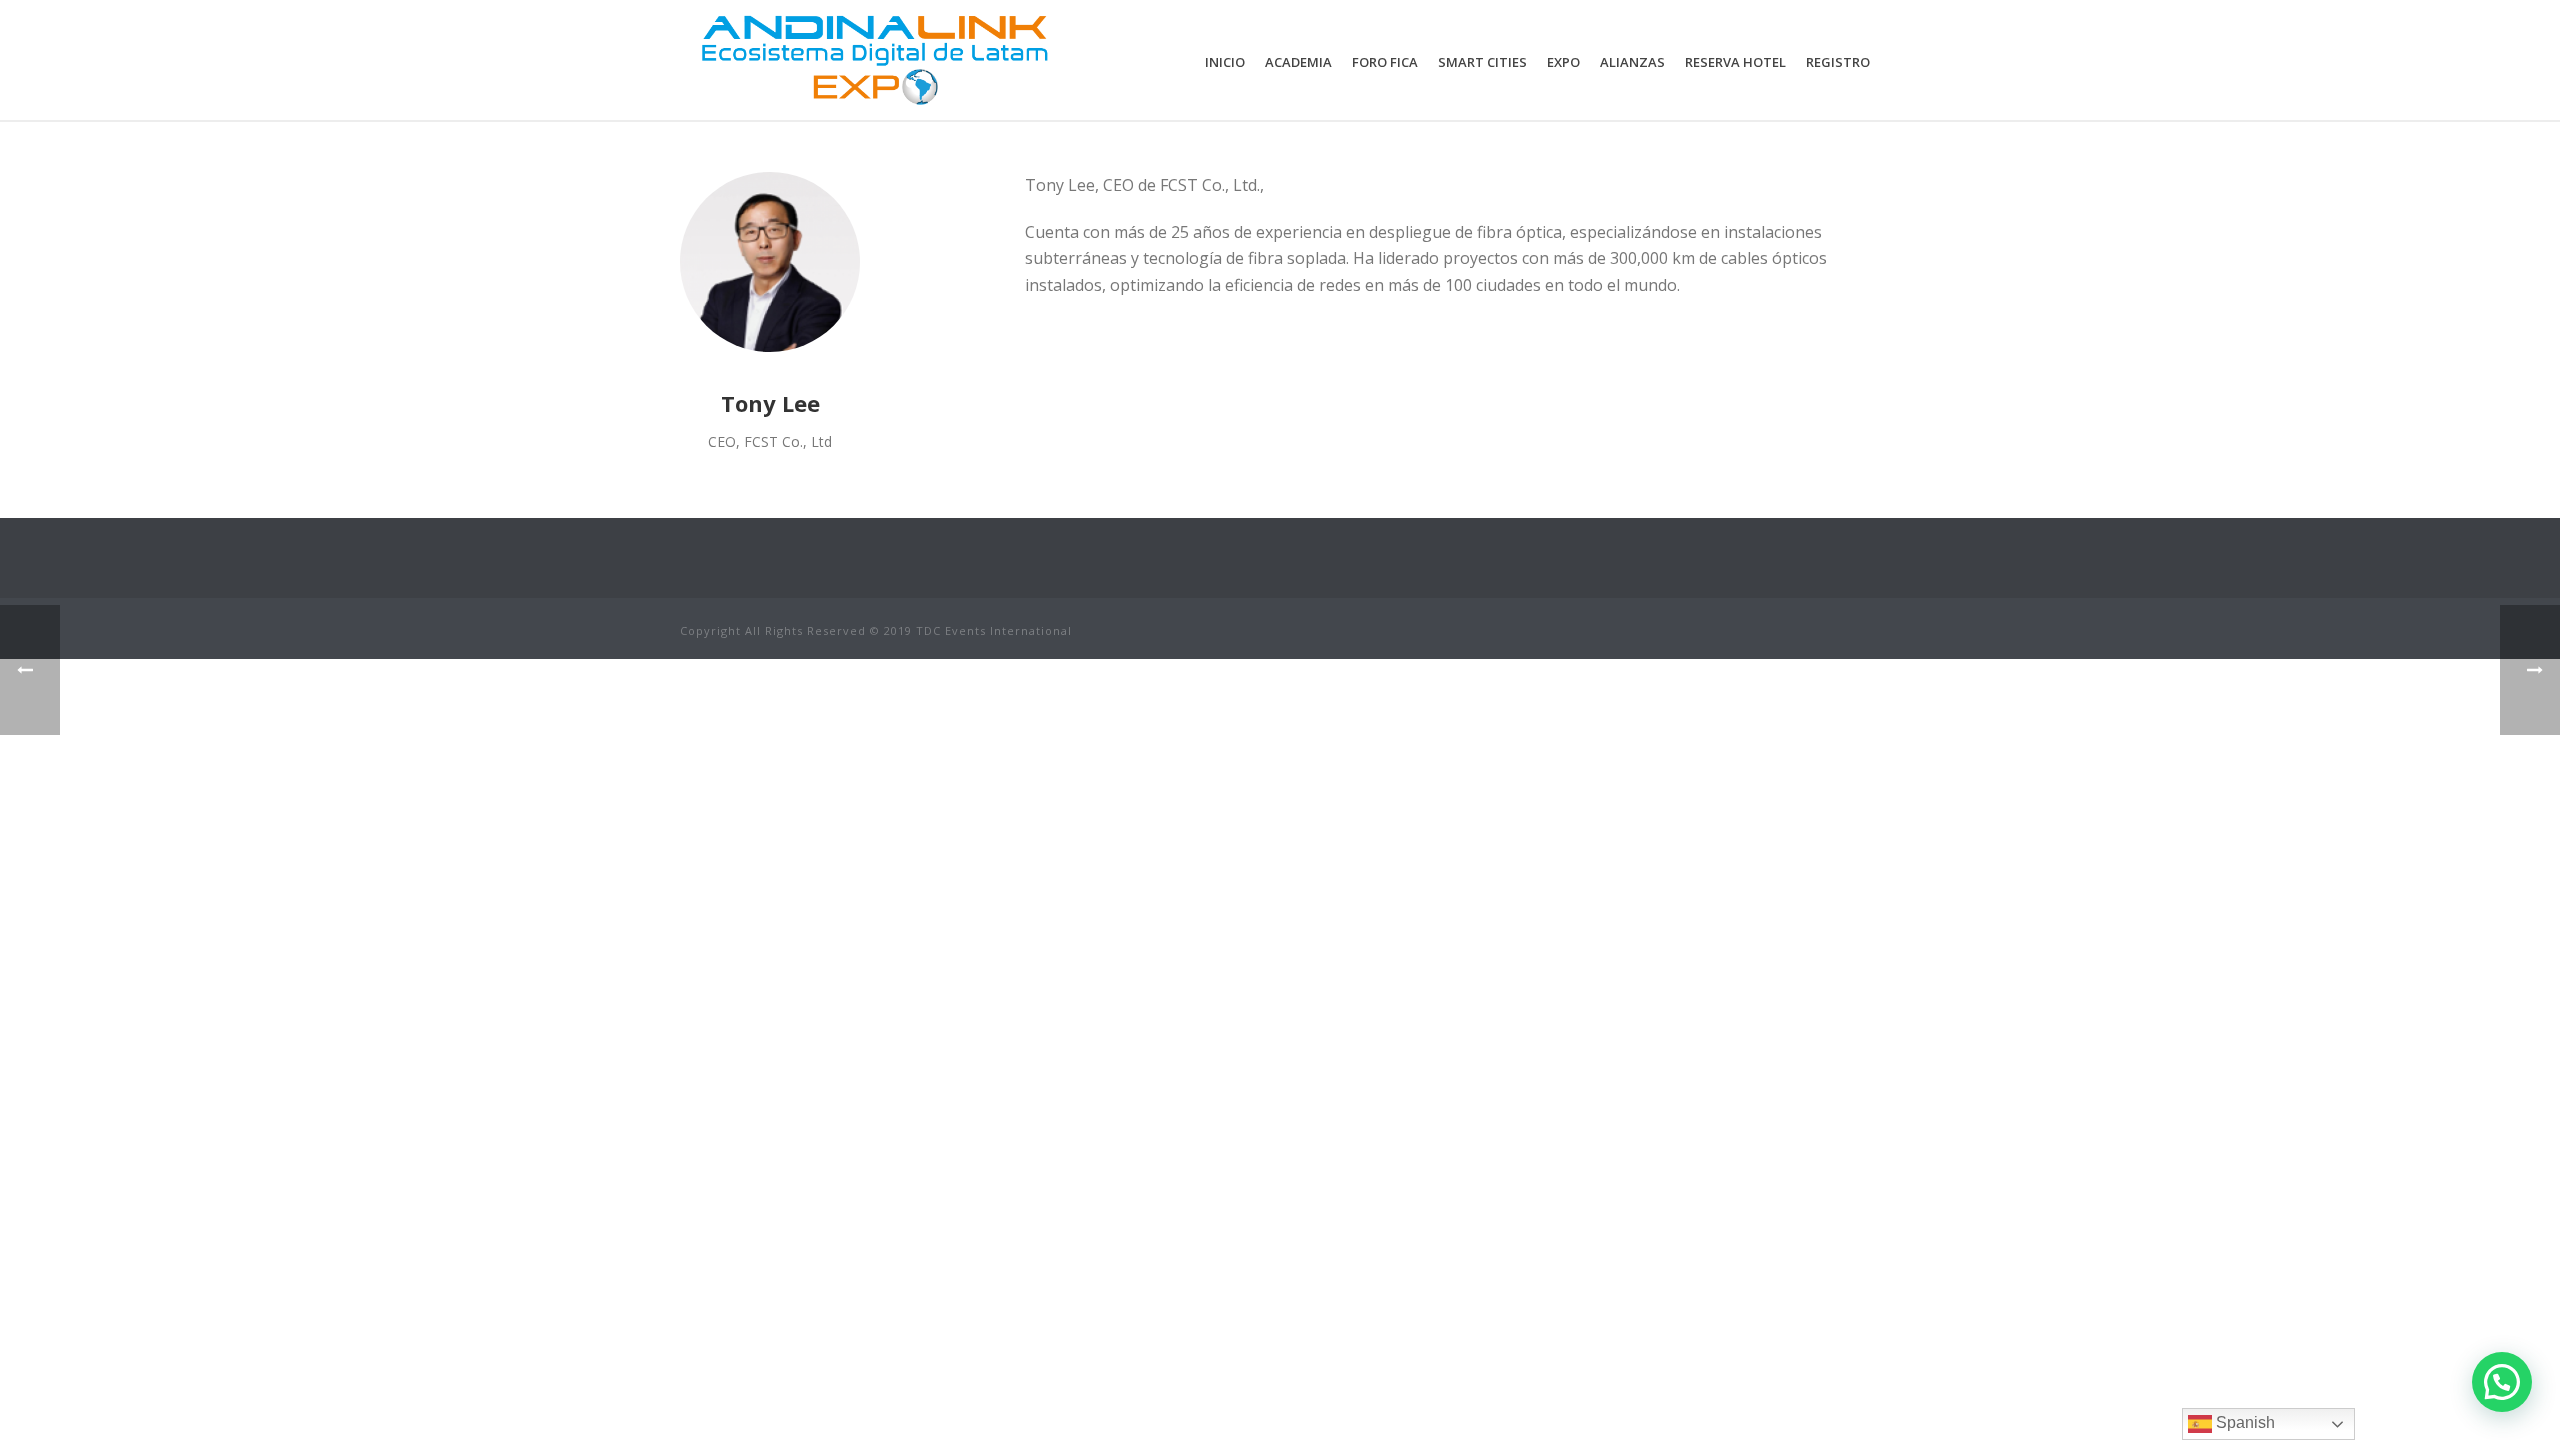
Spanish (2243, 1422)
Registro (1838, 62)
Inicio (1225, 62)
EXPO (1563, 62)
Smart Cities (1482, 62)
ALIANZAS (1632, 62)
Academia (1298, 62)
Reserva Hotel (1735, 62)
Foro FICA (1385, 62)
